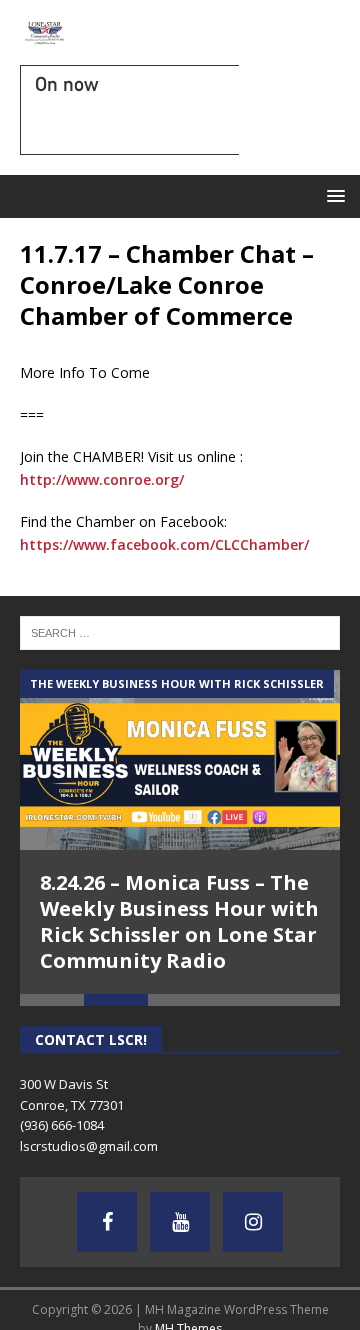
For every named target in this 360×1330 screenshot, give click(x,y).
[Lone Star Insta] (253, 1222)
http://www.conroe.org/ (102, 479)
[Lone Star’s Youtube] (180, 1222)
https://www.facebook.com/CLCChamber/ (164, 544)
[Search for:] (180, 631)
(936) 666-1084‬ (62, 1125)
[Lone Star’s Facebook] (107, 1222)
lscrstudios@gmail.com (89, 1146)
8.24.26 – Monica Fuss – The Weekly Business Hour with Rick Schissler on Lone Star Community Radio (179, 921)
